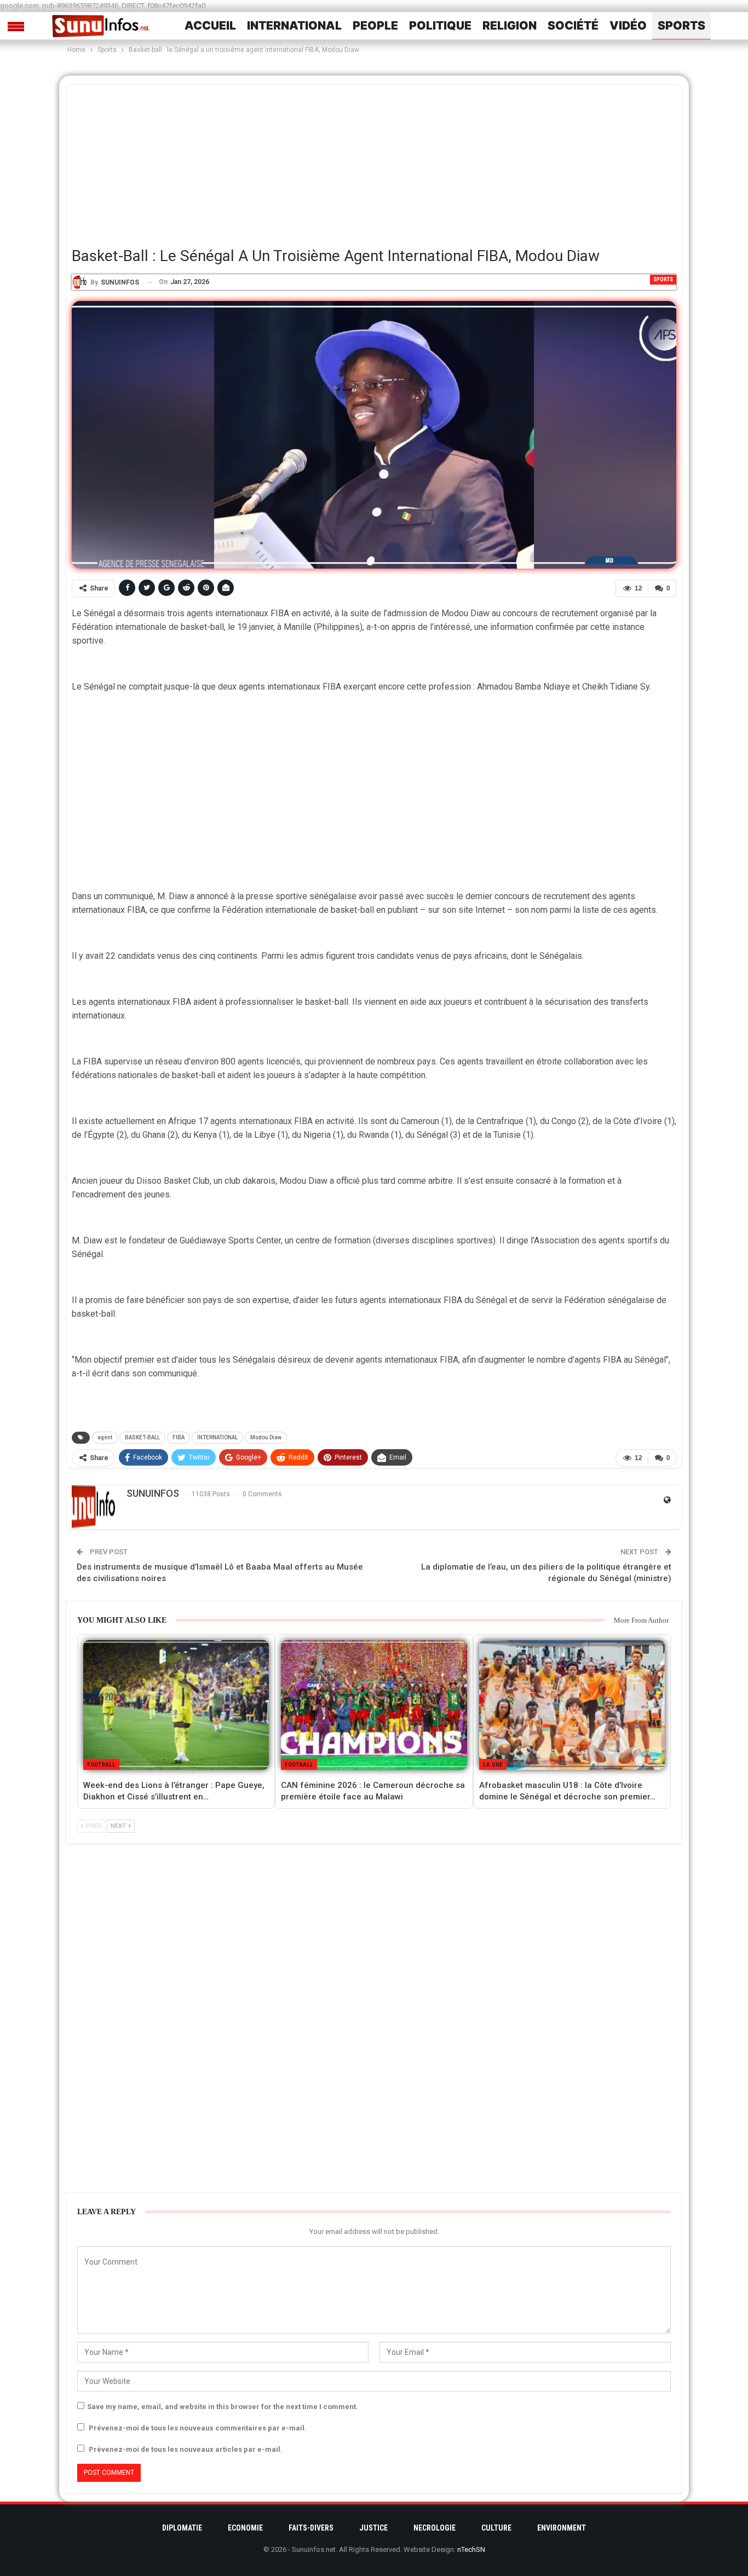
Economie (245, 2528)
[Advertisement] (374, 161)
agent (105, 1437)
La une (493, 1765)
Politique (440, 25)
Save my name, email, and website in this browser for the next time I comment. (223, 2407)
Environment (562, 2528)
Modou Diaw (266, 1437)
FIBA (179, 1437)
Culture (496, 2528)
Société (573, 25)
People (375, 25)
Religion (510, 25)
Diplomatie (182, 2528)
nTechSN (471, 2549)
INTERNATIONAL (217, 1437)
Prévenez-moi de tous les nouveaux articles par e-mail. (186, 2449)
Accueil (210, 25)
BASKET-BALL (142, 1437)
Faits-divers (311, 2528)
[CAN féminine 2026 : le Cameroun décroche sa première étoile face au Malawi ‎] (374, 1705)
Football (101, 1765)
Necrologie (435, 2528)
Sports (681, 25)
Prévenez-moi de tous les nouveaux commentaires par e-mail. (198, 2428)
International (294, 25)
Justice (373, 2528)
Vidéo (628, 25)
